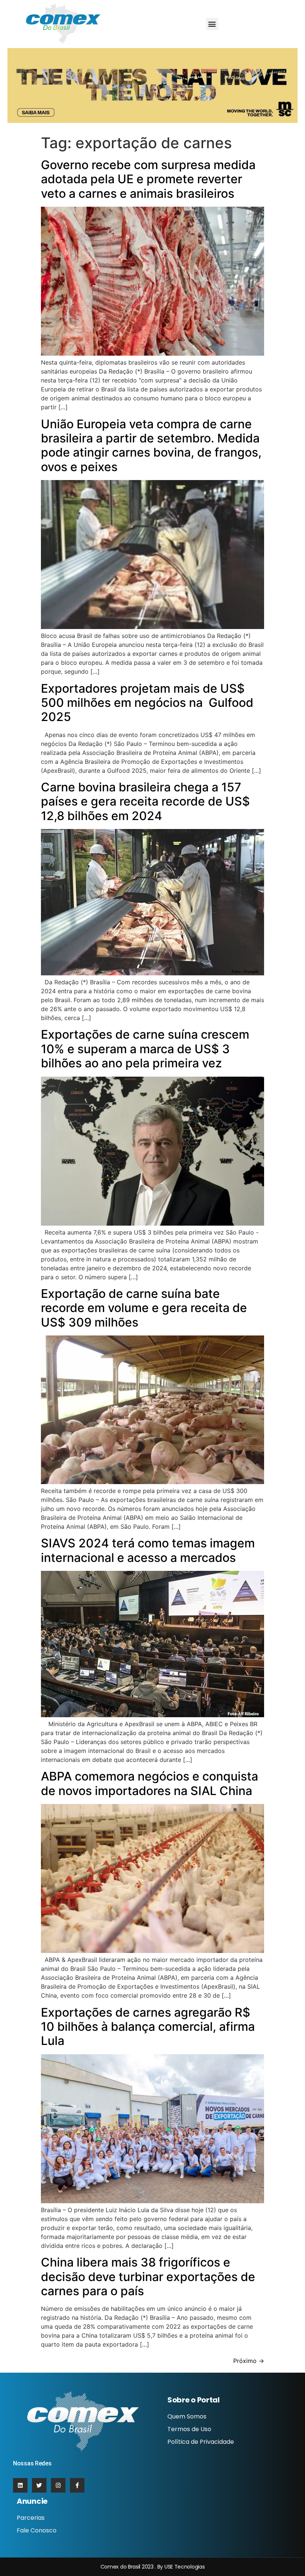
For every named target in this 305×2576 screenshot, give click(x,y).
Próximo (249, 2361)
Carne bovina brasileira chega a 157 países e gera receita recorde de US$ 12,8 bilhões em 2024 (145, 801)
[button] (212, 24)
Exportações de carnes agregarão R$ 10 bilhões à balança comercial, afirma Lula (148, 2027)
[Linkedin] (20, 2485)
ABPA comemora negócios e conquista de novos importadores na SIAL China (150, 1783)
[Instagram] (58, 2485)
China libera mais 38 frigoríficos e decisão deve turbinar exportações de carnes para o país (148, 2277)
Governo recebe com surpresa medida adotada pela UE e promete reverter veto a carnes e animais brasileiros (148, 179)
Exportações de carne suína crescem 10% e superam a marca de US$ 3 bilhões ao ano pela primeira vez (145, 1049)
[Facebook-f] (77, 2485)
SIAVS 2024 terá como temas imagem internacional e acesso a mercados (148, 1550)
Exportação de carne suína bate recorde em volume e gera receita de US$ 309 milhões (144, 1308)
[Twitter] (39, 2485)
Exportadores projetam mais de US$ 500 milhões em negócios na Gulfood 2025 (147, 703)
